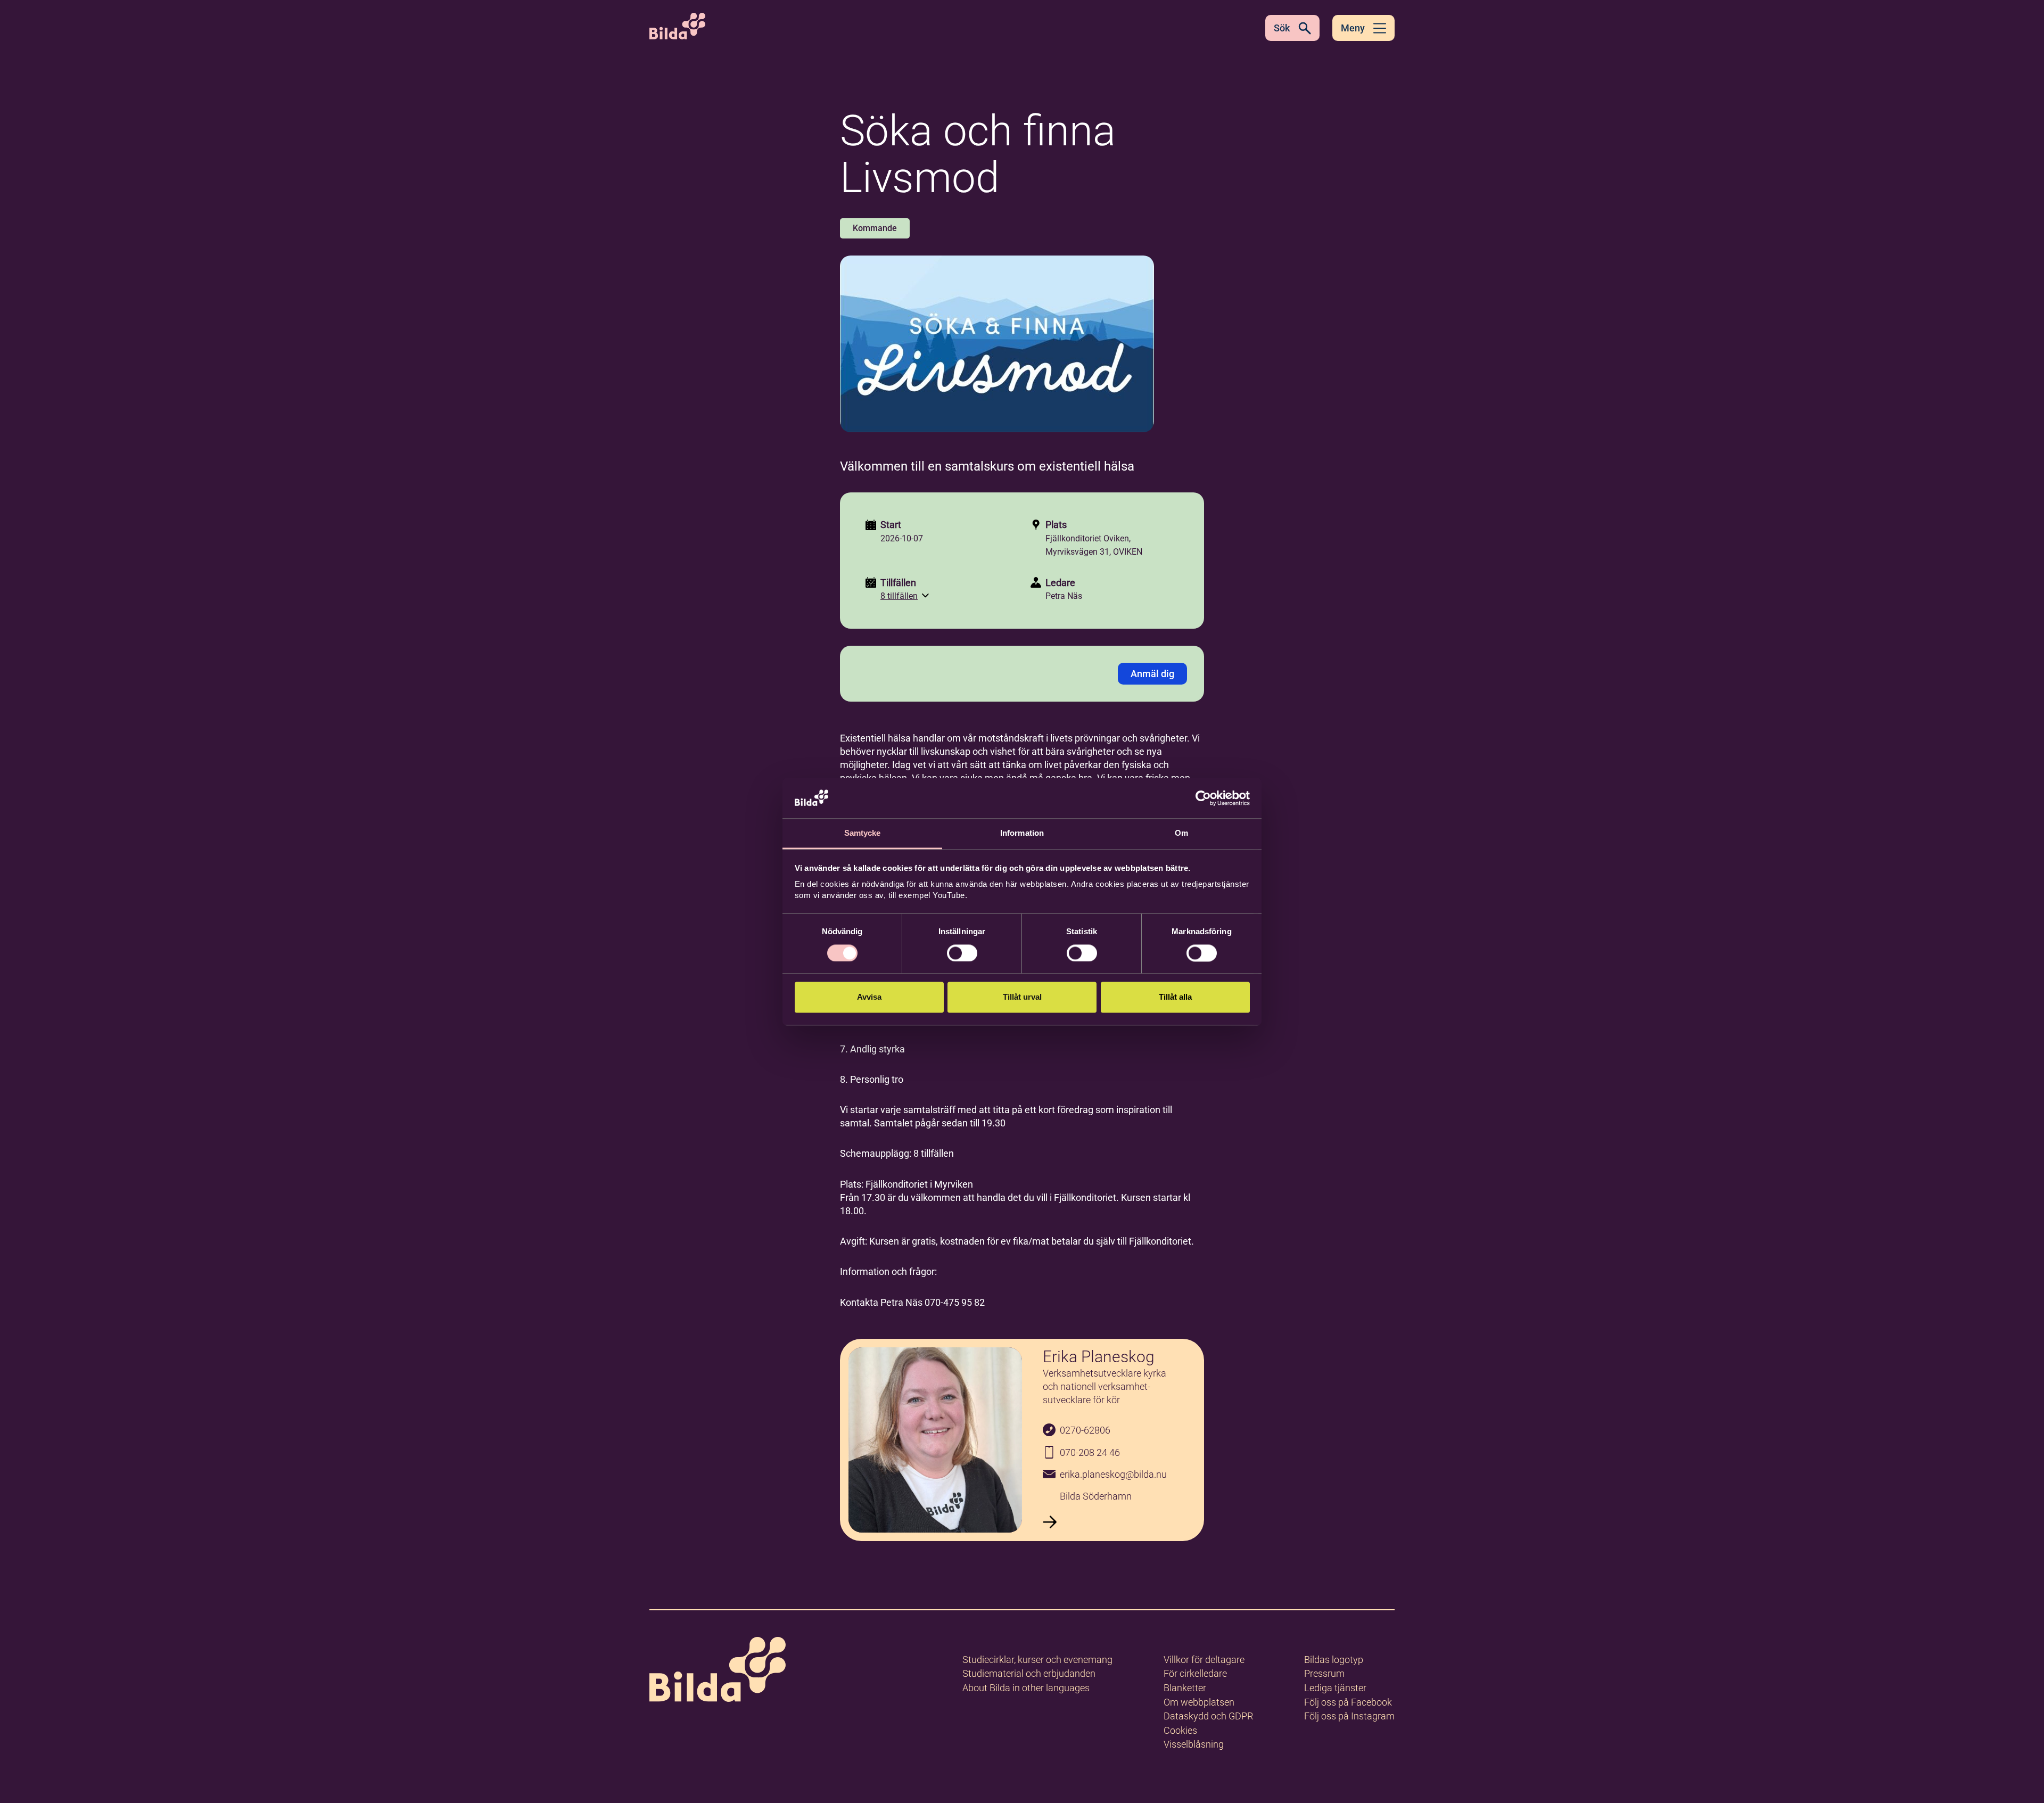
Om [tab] (1181, 833)
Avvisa (869, 997)
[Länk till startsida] (718, 1671)
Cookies (1180, 1730)
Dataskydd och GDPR (1208, 1716)
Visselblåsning (1194, 1744)
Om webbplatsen (1199, 1702)
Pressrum (1324, 1673)
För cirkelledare (1195, 1673)
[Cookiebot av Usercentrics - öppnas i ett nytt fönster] (1203, 798)
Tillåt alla (1175, 997)
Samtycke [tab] (863, 833)
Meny (1353, 28)
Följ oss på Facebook (1348, 1702)
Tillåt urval (1022, 997)
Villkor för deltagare (1204, 1660)
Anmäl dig (1152, 674)
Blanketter (1185, 1688)
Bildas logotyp (1334, 1660)
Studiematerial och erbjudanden (1029, 1673)
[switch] (962, 953)
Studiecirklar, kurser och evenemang (1037, 1660)
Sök (1282, 28)
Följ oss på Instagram (1349, 1716)
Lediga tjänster (1335, 1688)
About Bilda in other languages (1026, 1688)
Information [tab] (1022, 833)
